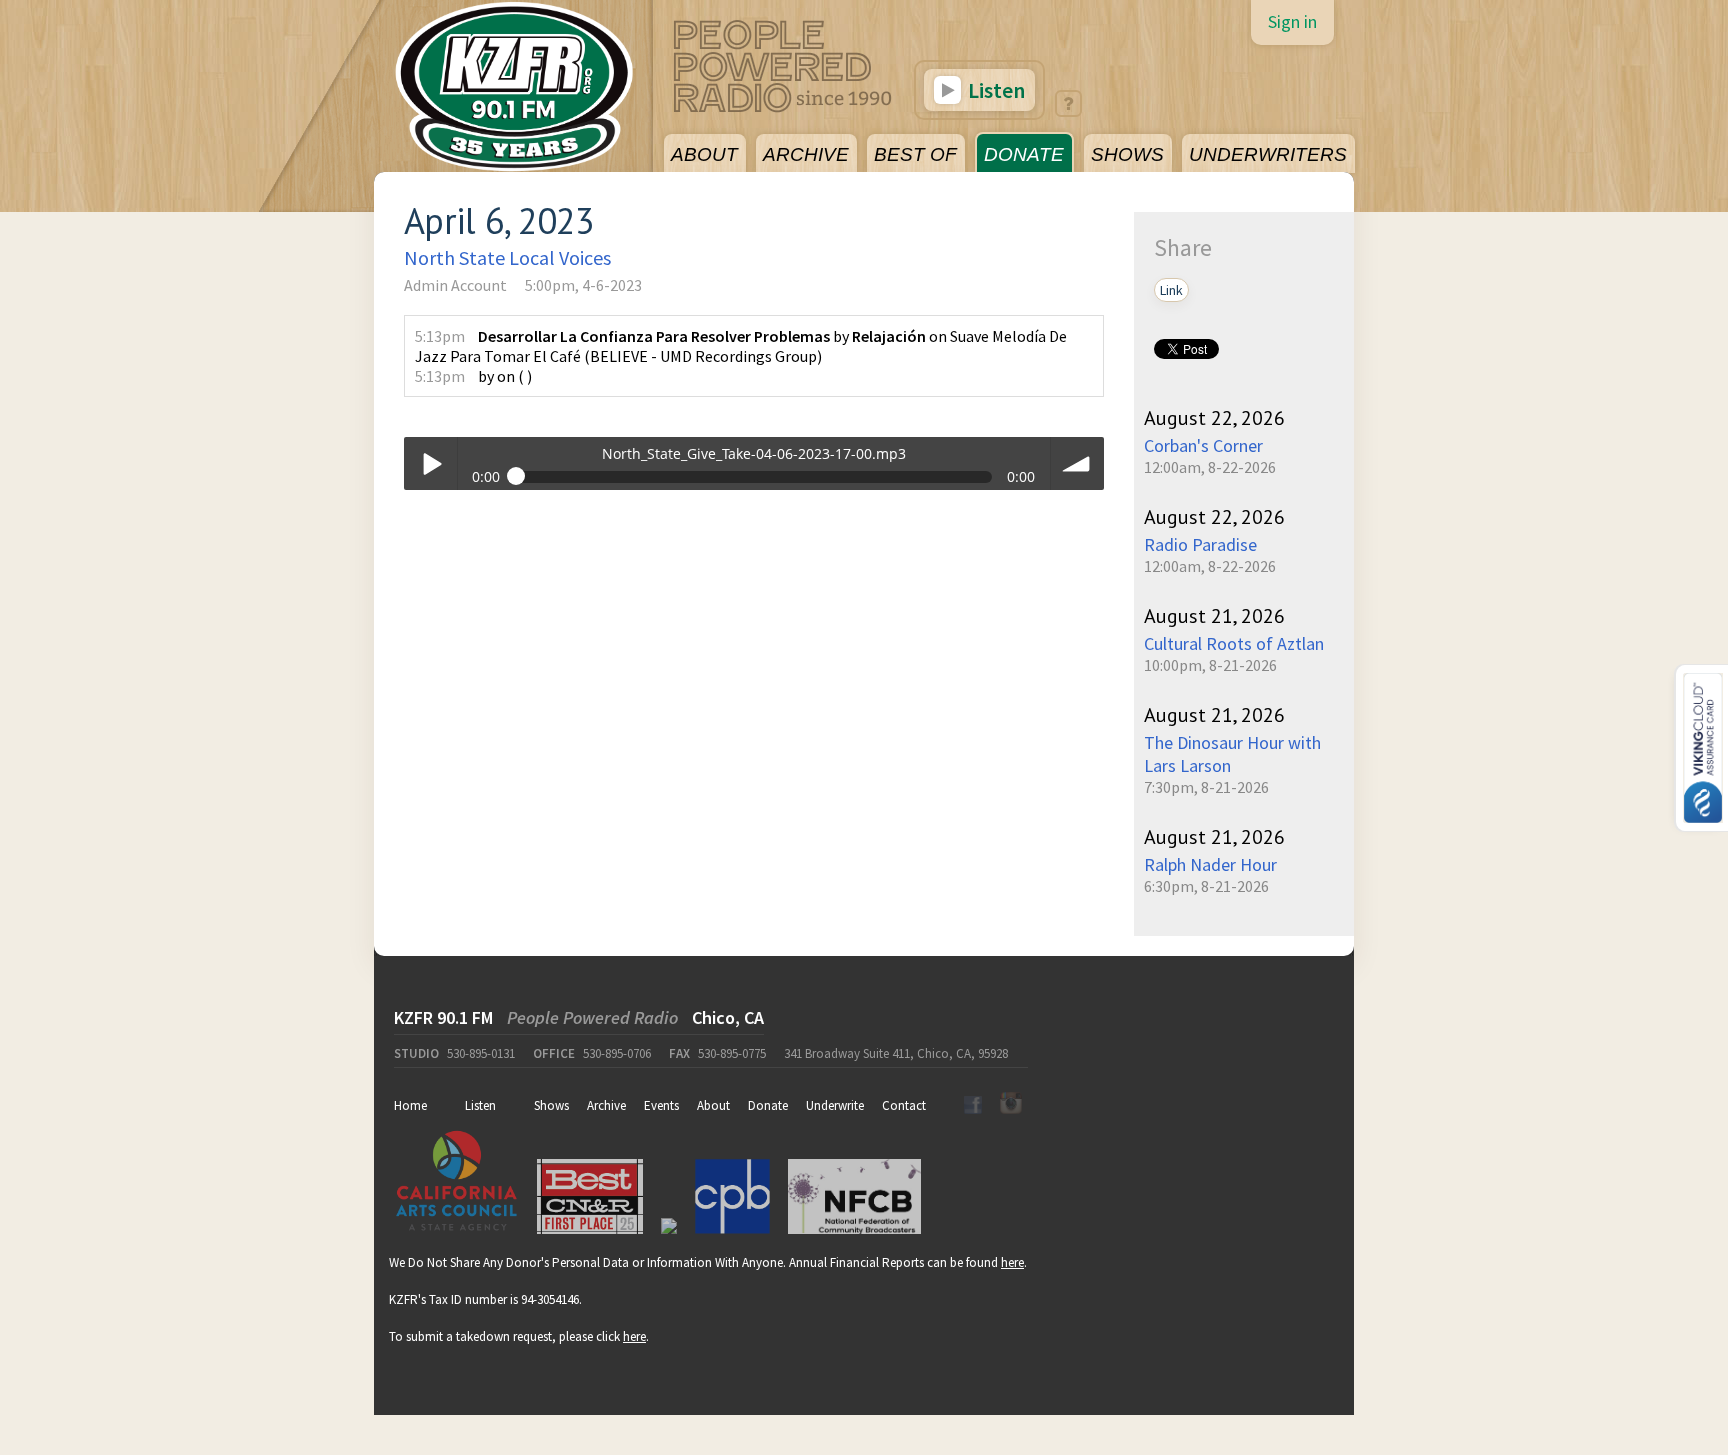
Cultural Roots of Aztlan (1234, 643)
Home (410, 1105)
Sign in (1292, 21)
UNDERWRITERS (1268, 154)
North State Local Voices (507, 257)
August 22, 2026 (1214, 418)
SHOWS (1127, 154)
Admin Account (455, 285)
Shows (551, 1105)
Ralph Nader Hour (1210, 864)
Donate (768, 1105)
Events (661, 1105)
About (713, 1105)
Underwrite (835, 1105)
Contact (904, 1105)
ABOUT (704, 154)
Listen (994, 90)
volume (1077, 463)
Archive (606, 1105)
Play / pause (430, 463)
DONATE (1024, 154)
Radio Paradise (1200, 544)
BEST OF (915, 154)
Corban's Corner (1203, 445)
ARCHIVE (806, 154)
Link (1171, 290)
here (1012, 1262)
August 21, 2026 (1214, 616)
